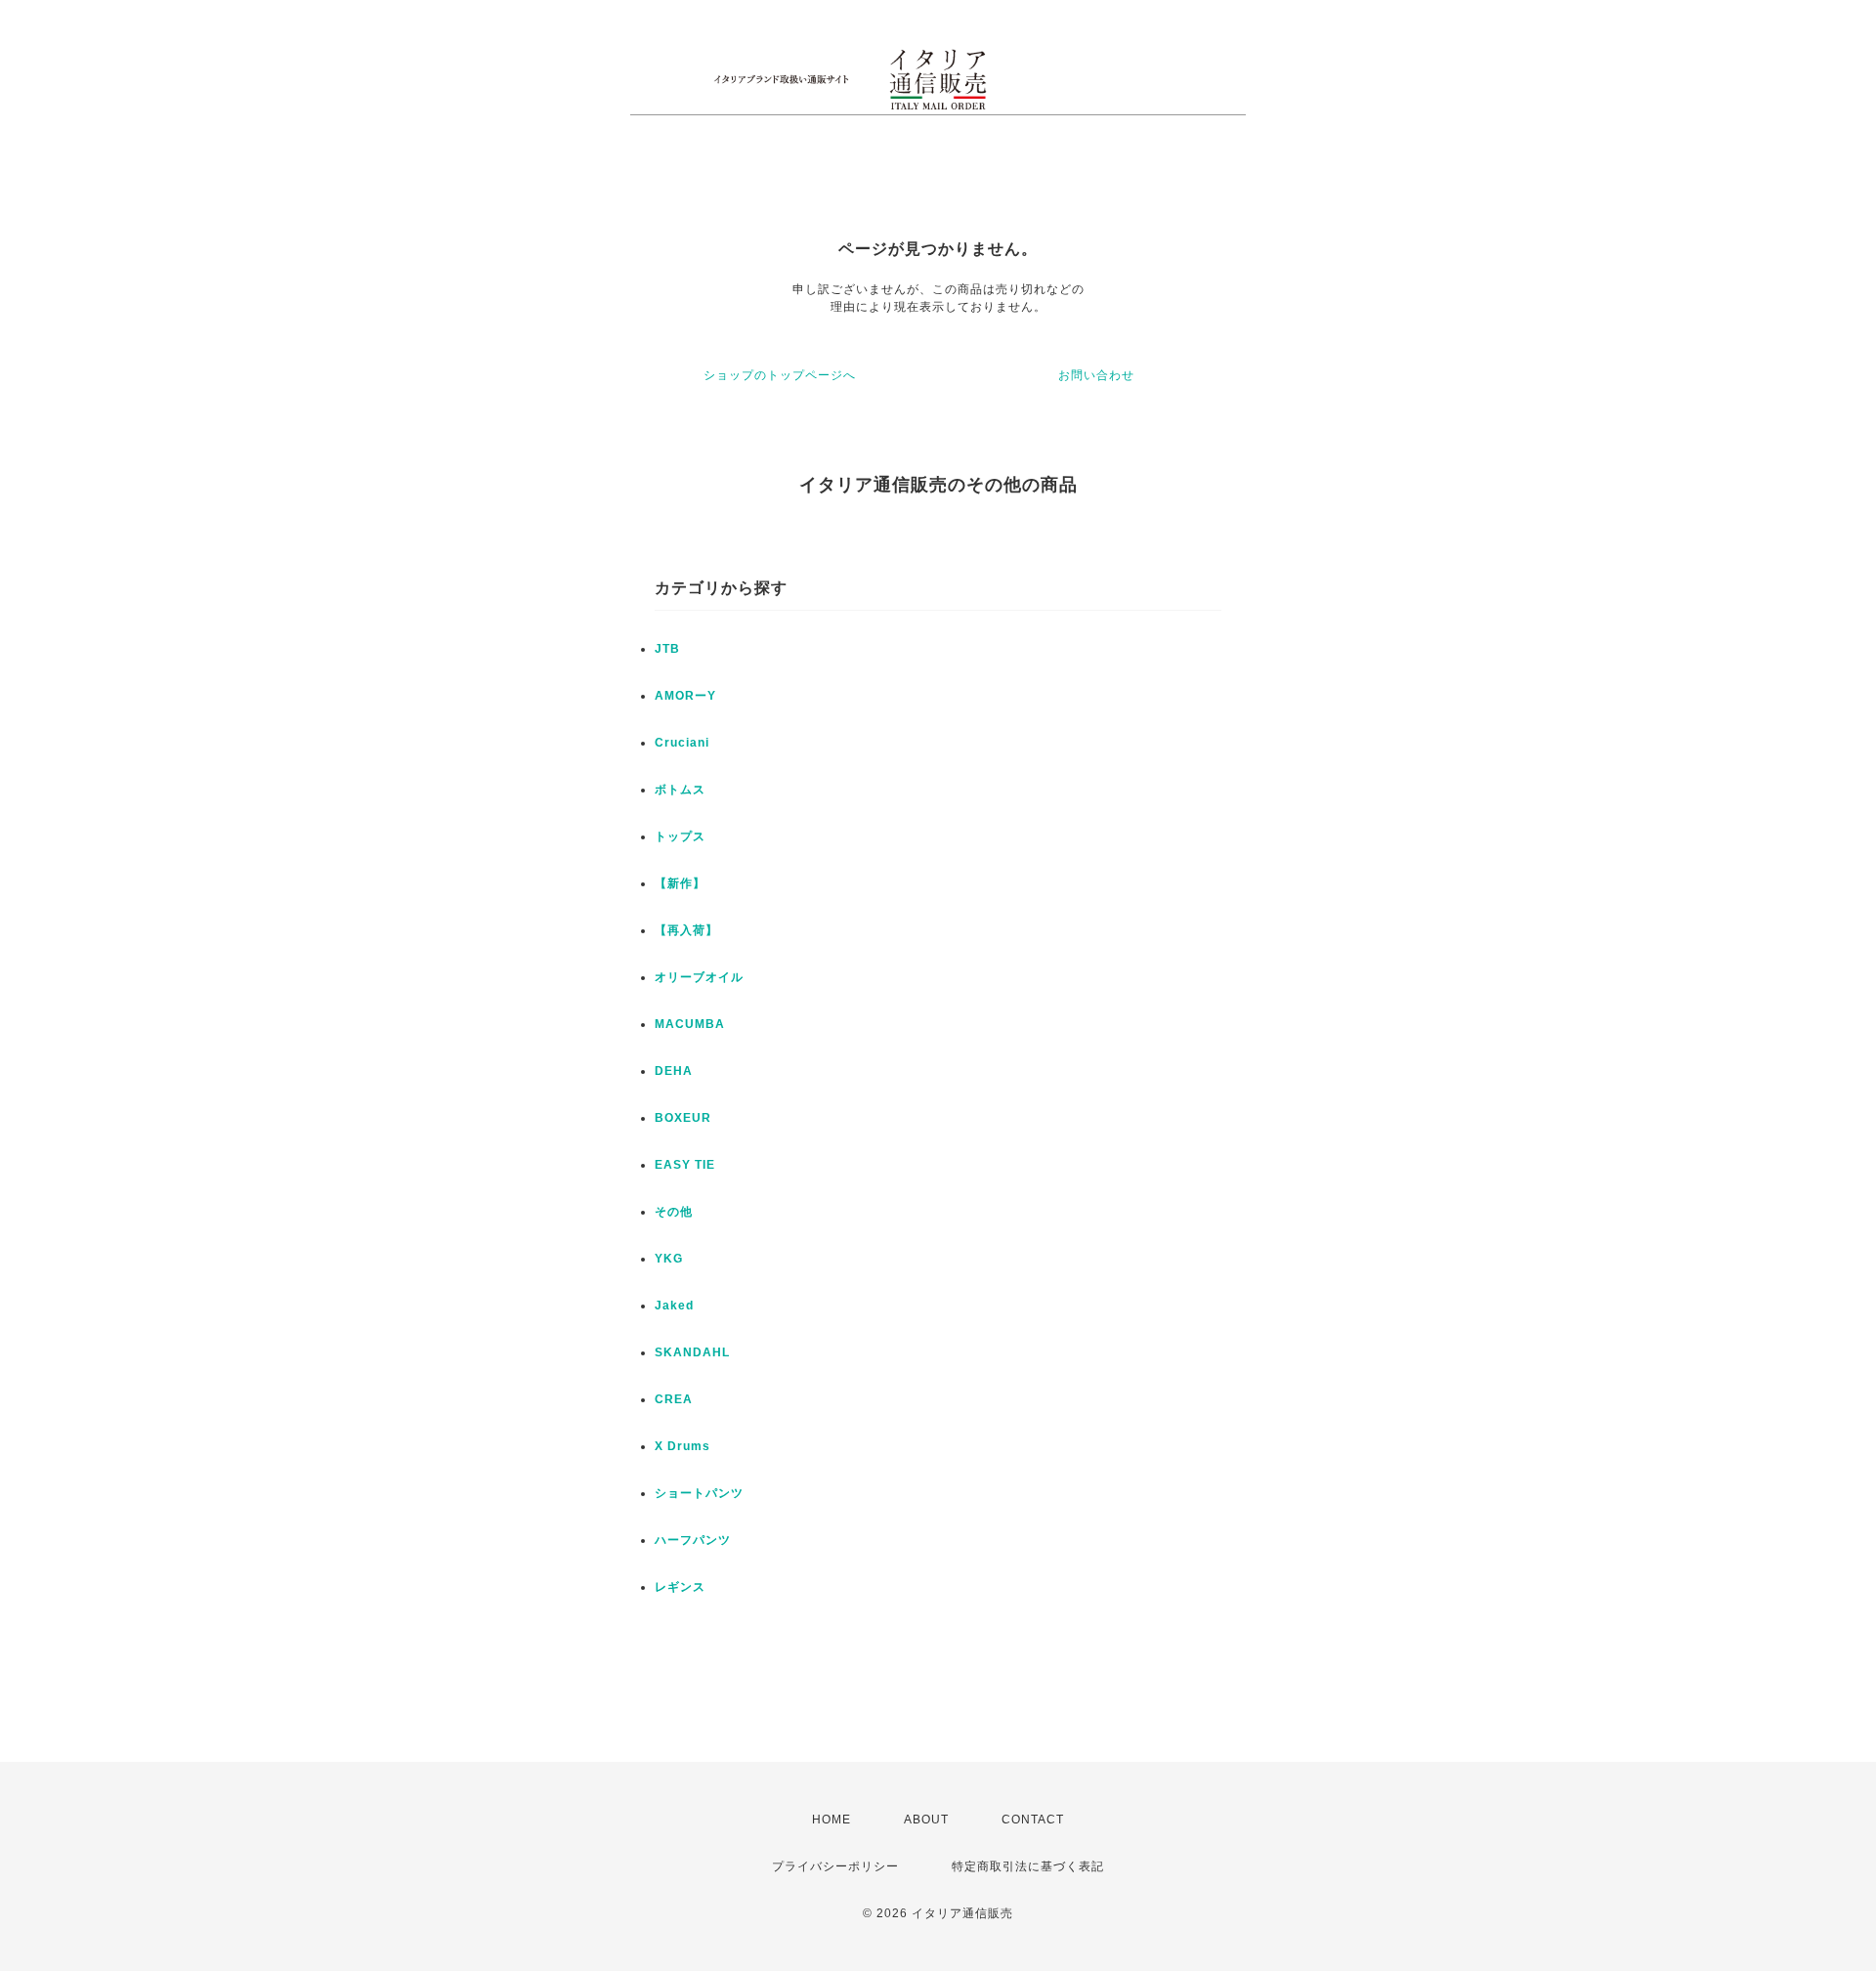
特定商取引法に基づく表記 (1028, 1866)
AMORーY (685, 696)
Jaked (674, 1306)
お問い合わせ (1096, 375)
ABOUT (926, 1820)
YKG (669, 1259)
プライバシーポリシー (835, 1866)
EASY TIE (685, 1165)
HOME (831, 1820)
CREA (674, 1399)
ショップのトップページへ (780, 375)
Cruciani (682, 743)
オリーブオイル (699, 977)
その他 (674, 1212)
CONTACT (1033, 1820)
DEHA (674, 1071)
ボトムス (680, 790)
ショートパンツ (699, 1493)
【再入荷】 (686, 930)
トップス (680, 836)
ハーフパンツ (693, 1540)
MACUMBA (690, 1024)
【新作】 (680, 883)
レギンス (680, 1587)
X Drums (682, 1446)
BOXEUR (683, 1118)
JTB (667, 649)
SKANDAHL (692, 1352)
